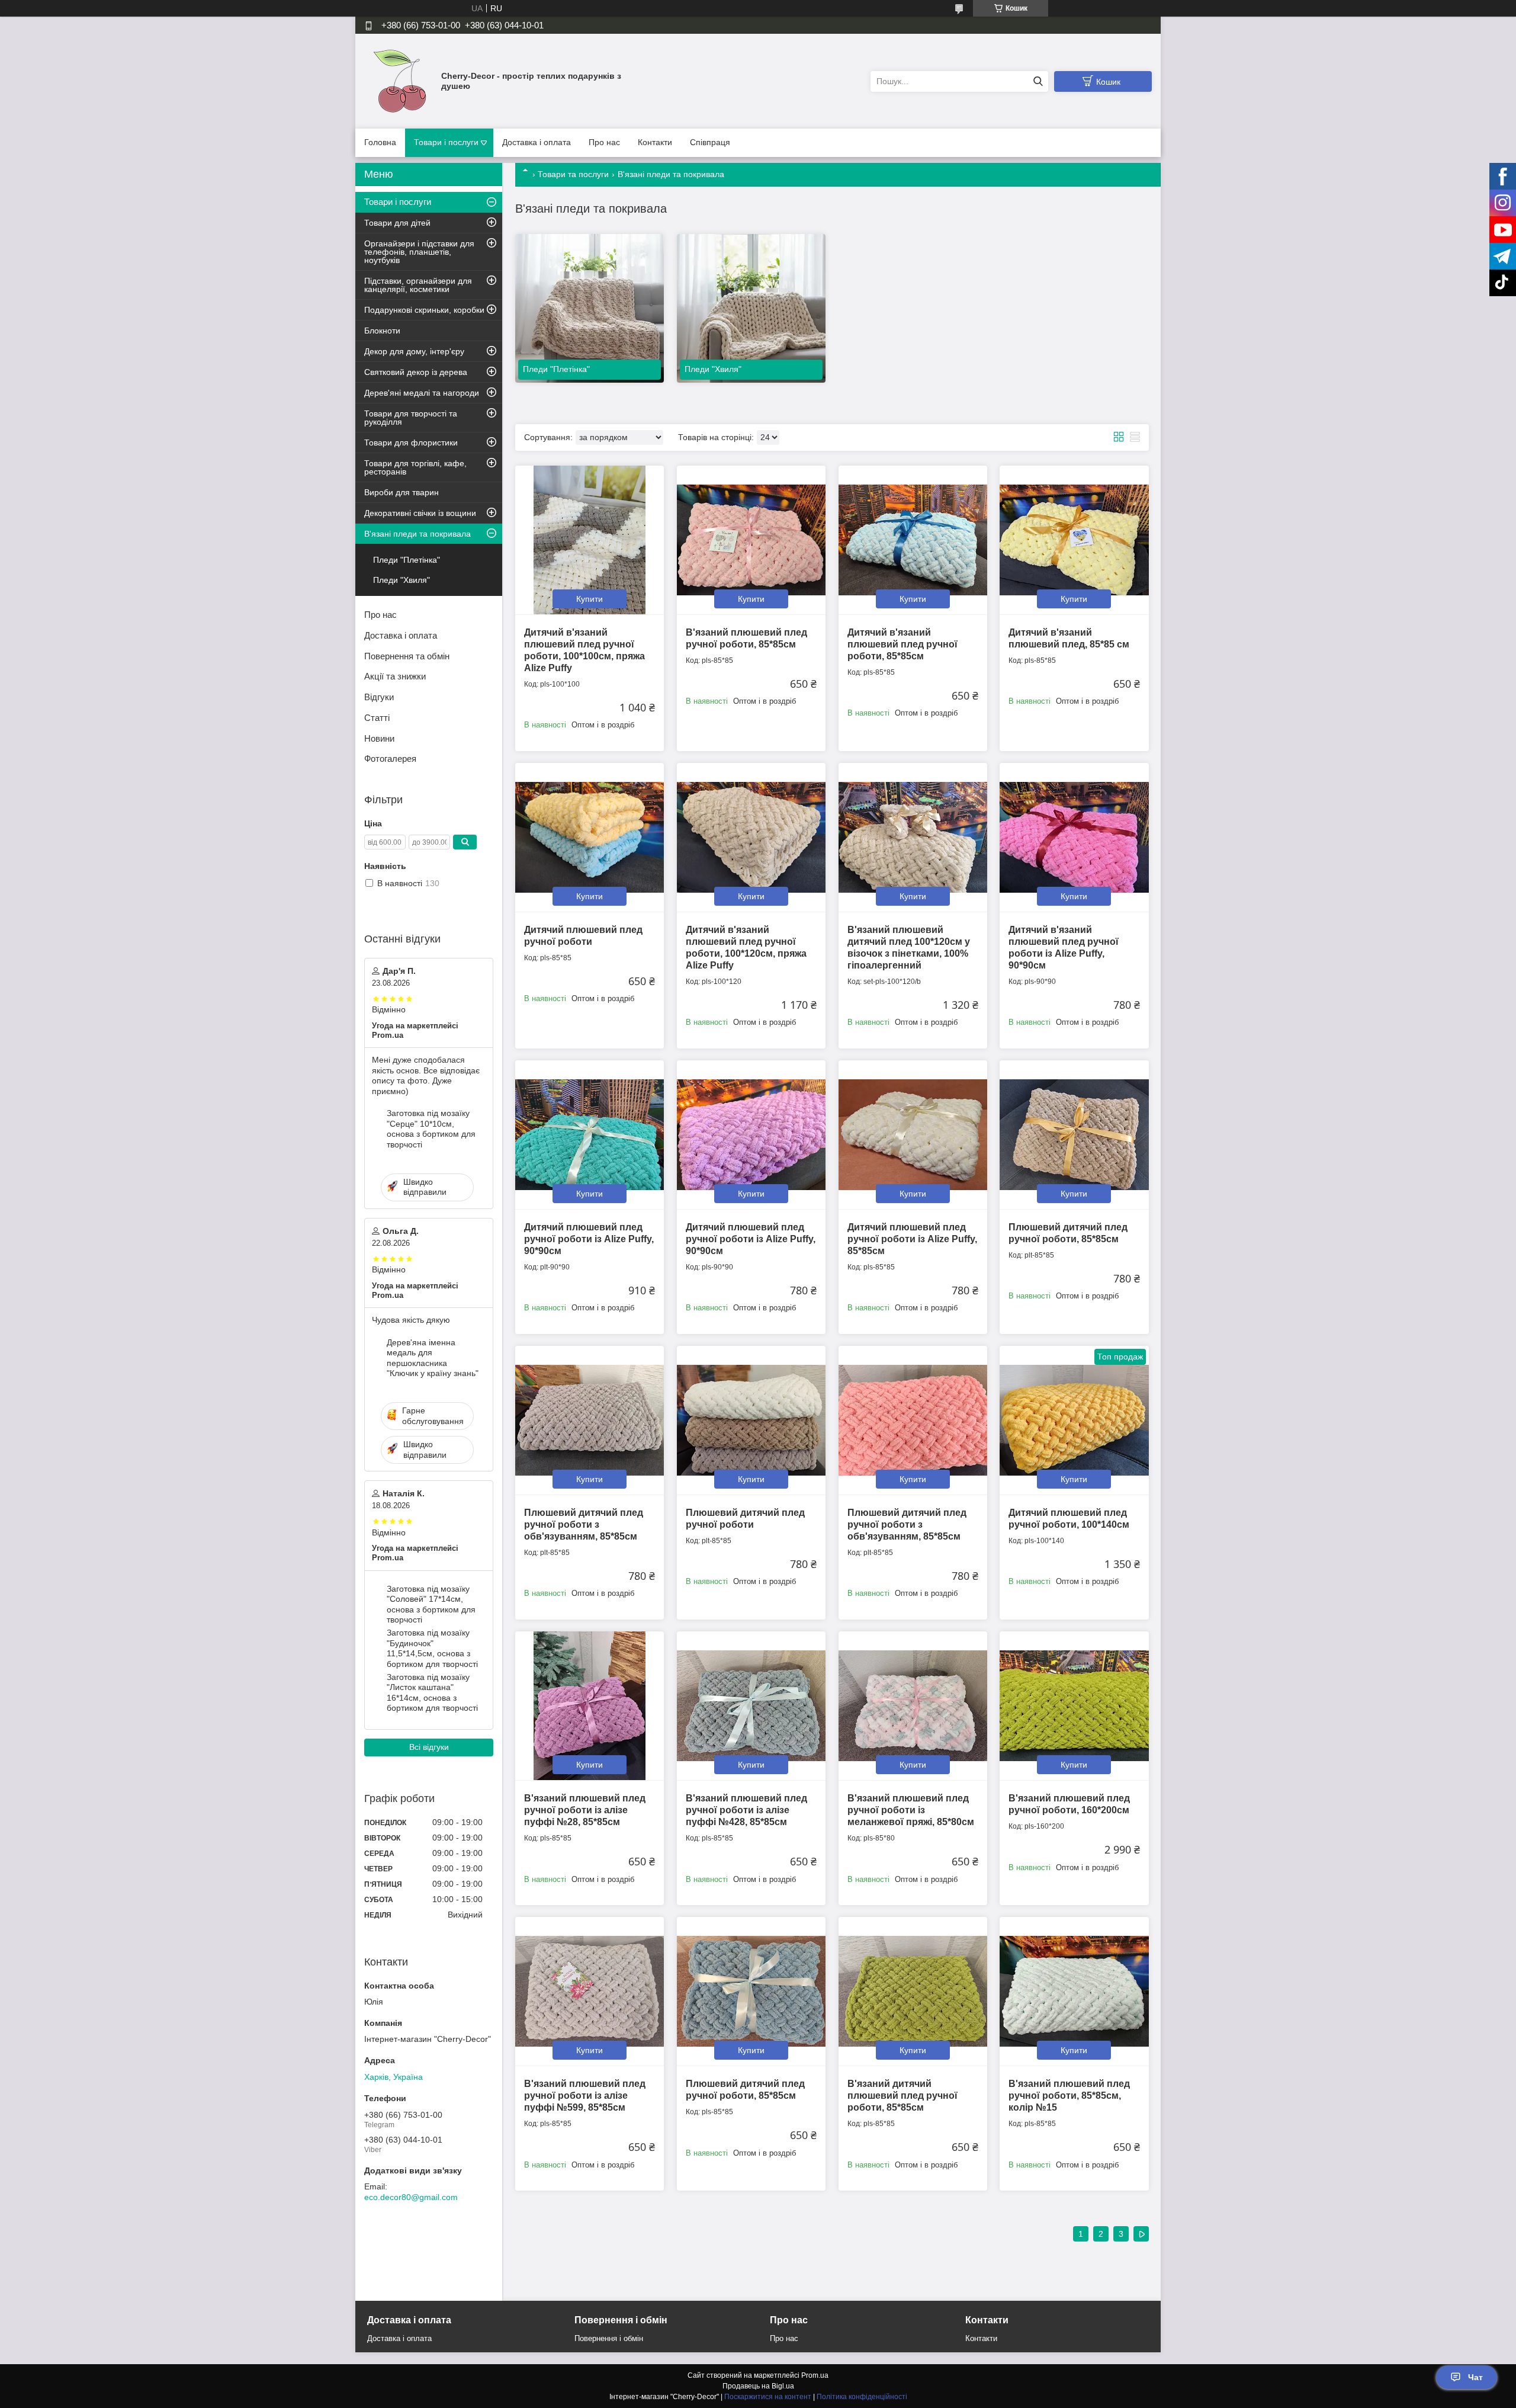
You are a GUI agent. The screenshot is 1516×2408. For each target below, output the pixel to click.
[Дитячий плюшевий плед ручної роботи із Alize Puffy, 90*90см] (590, 1135)
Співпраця (710, 142)
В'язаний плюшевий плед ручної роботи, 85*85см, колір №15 (1069, 2096)
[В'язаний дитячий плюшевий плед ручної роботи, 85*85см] (913, 1991)
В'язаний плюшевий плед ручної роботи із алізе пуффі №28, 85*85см (585, 1810)
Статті (377, 718)
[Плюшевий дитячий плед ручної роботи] (751, 1420)
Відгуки (379, 697)
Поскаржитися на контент (768, 2397)
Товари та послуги (573, 174)
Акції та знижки (395, 676)
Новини (379, 738)
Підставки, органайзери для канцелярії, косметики (418, 285)
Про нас (604, 142)
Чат (1475, 2377)
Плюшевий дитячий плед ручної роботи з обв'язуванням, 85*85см (584, 1524)
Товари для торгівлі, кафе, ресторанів (415, 467)
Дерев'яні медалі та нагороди (422, 393)
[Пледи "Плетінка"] (590, 308)
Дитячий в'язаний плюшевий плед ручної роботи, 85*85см (902, 644)
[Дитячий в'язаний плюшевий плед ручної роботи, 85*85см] (913, 540)
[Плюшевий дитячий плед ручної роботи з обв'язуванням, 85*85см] (590, 1420)
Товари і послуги (446, 142)
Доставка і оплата (537, 142)
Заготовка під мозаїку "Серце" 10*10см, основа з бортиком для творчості (431, 1129)
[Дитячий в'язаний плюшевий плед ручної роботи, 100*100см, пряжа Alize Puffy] (590, 540)
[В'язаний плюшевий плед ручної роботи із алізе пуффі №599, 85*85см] (590, 1991)
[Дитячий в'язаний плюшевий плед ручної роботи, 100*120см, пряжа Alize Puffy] (751, 837)
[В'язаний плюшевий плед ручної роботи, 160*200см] (1074, 1706)
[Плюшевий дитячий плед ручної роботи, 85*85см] (1074, 1135)
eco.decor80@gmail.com (411, 2197)
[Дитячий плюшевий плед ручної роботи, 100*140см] (1074, 1420)
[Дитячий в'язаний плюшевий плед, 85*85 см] (1074, 540)
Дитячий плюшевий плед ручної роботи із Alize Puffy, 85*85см (912, 1239)
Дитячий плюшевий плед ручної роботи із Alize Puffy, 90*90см (589, 1239)
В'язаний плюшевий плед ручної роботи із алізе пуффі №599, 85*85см (585, 2096)
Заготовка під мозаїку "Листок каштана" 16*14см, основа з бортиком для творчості (432, 1693)
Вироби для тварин (402, 492)
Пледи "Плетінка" (407, 560)
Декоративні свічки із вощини (420, 513)
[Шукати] (1038, 81)
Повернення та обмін (407, 656)
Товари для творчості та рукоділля (411, 418)
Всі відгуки (429, 1747)
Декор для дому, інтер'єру (414, 351)
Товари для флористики (411, 443)
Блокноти (382, 331)
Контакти (655, 142)
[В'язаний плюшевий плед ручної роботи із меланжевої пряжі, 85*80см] (913, 1706)
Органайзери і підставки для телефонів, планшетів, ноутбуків (419, 252)
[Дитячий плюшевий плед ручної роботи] (590, 837)
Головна (380, 142)
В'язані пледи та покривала (417, 534)
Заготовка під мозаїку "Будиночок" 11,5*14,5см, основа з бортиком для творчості (432, 1648)
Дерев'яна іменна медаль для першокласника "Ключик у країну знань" (433, 1358)
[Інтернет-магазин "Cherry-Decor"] (400, 81)
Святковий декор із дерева (416, 372)
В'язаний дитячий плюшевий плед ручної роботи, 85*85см (902, 2096)
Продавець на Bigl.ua (758, 2386)
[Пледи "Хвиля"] (751, 308)
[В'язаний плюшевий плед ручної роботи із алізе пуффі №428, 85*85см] (751, 1706)
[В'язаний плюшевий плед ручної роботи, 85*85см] (751, 540)
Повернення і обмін (609, 2338)
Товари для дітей (397, 223)
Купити (590, 599)
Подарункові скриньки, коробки (424, 310)
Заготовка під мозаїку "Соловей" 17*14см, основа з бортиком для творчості (431, 1604)
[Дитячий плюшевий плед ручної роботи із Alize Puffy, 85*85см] (913, 1135)
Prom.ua (815, 2375)
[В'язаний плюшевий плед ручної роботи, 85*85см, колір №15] (1074, 1991)
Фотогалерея (390, 759)
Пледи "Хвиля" (402, 580)
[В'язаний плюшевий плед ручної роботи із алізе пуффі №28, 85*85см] (590, 1706)
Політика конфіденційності (862, 2397)
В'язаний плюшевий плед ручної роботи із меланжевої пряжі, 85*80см (911, 1810)
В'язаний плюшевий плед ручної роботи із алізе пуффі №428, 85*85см (746, 1810)
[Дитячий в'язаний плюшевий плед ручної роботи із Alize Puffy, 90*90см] (1074, 837)
